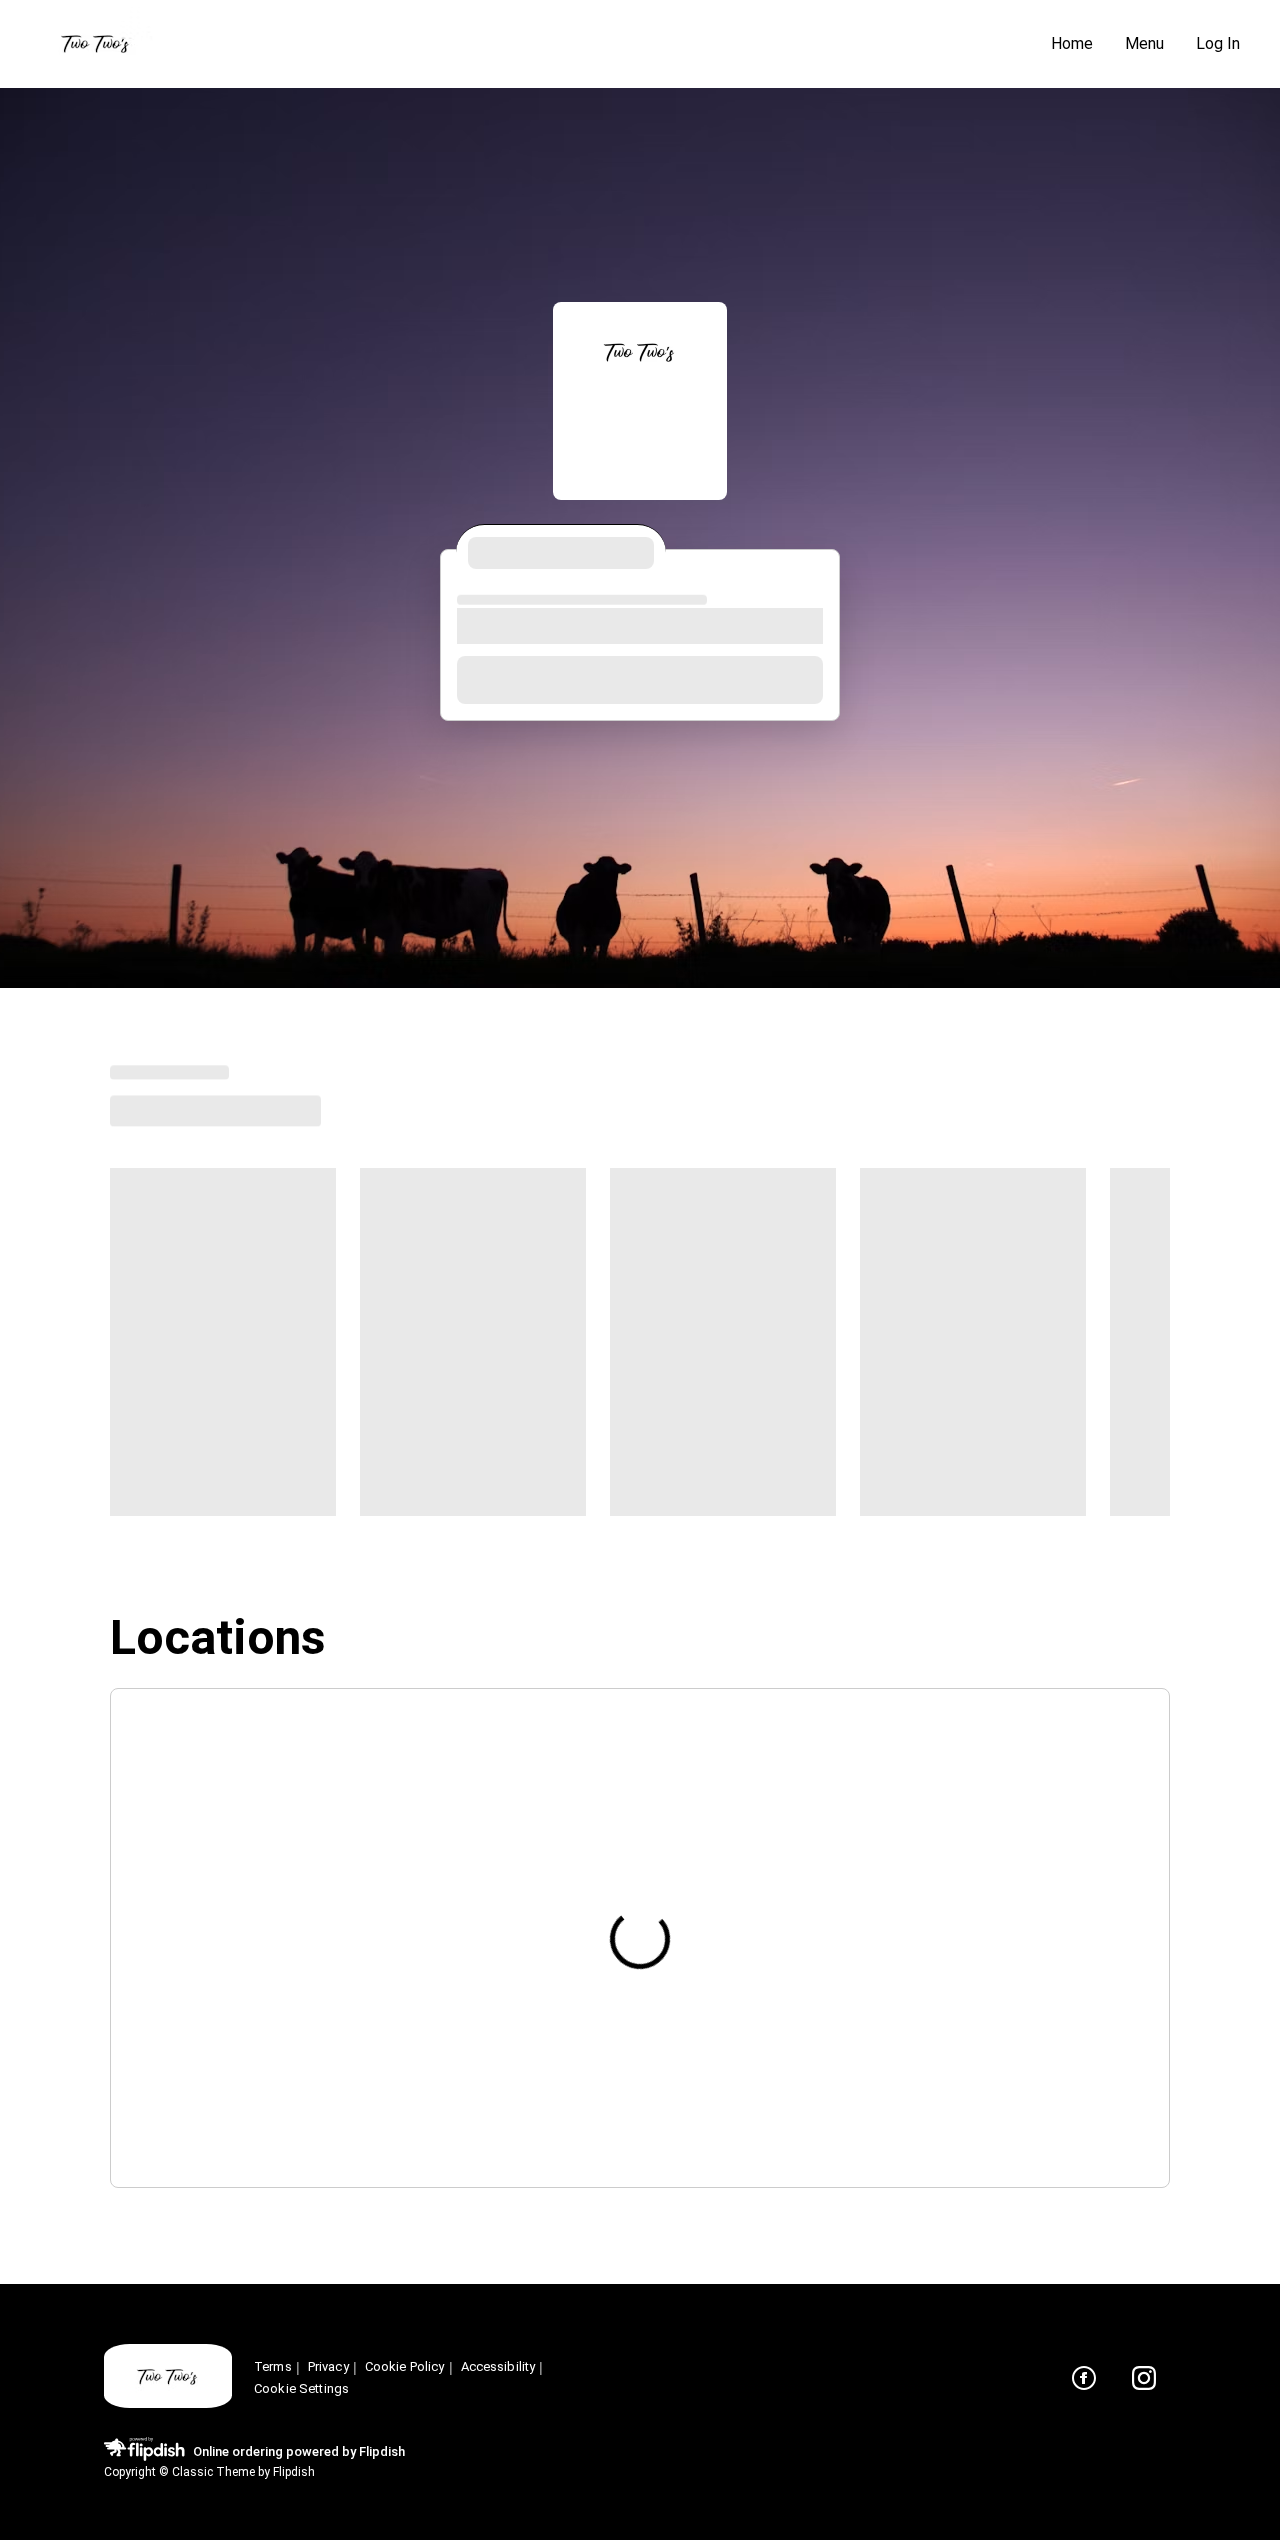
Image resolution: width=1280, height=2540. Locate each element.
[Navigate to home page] (529, 44)
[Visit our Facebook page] (1084, 2378)
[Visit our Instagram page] (1144, 2378)
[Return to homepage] (168, 2377)
